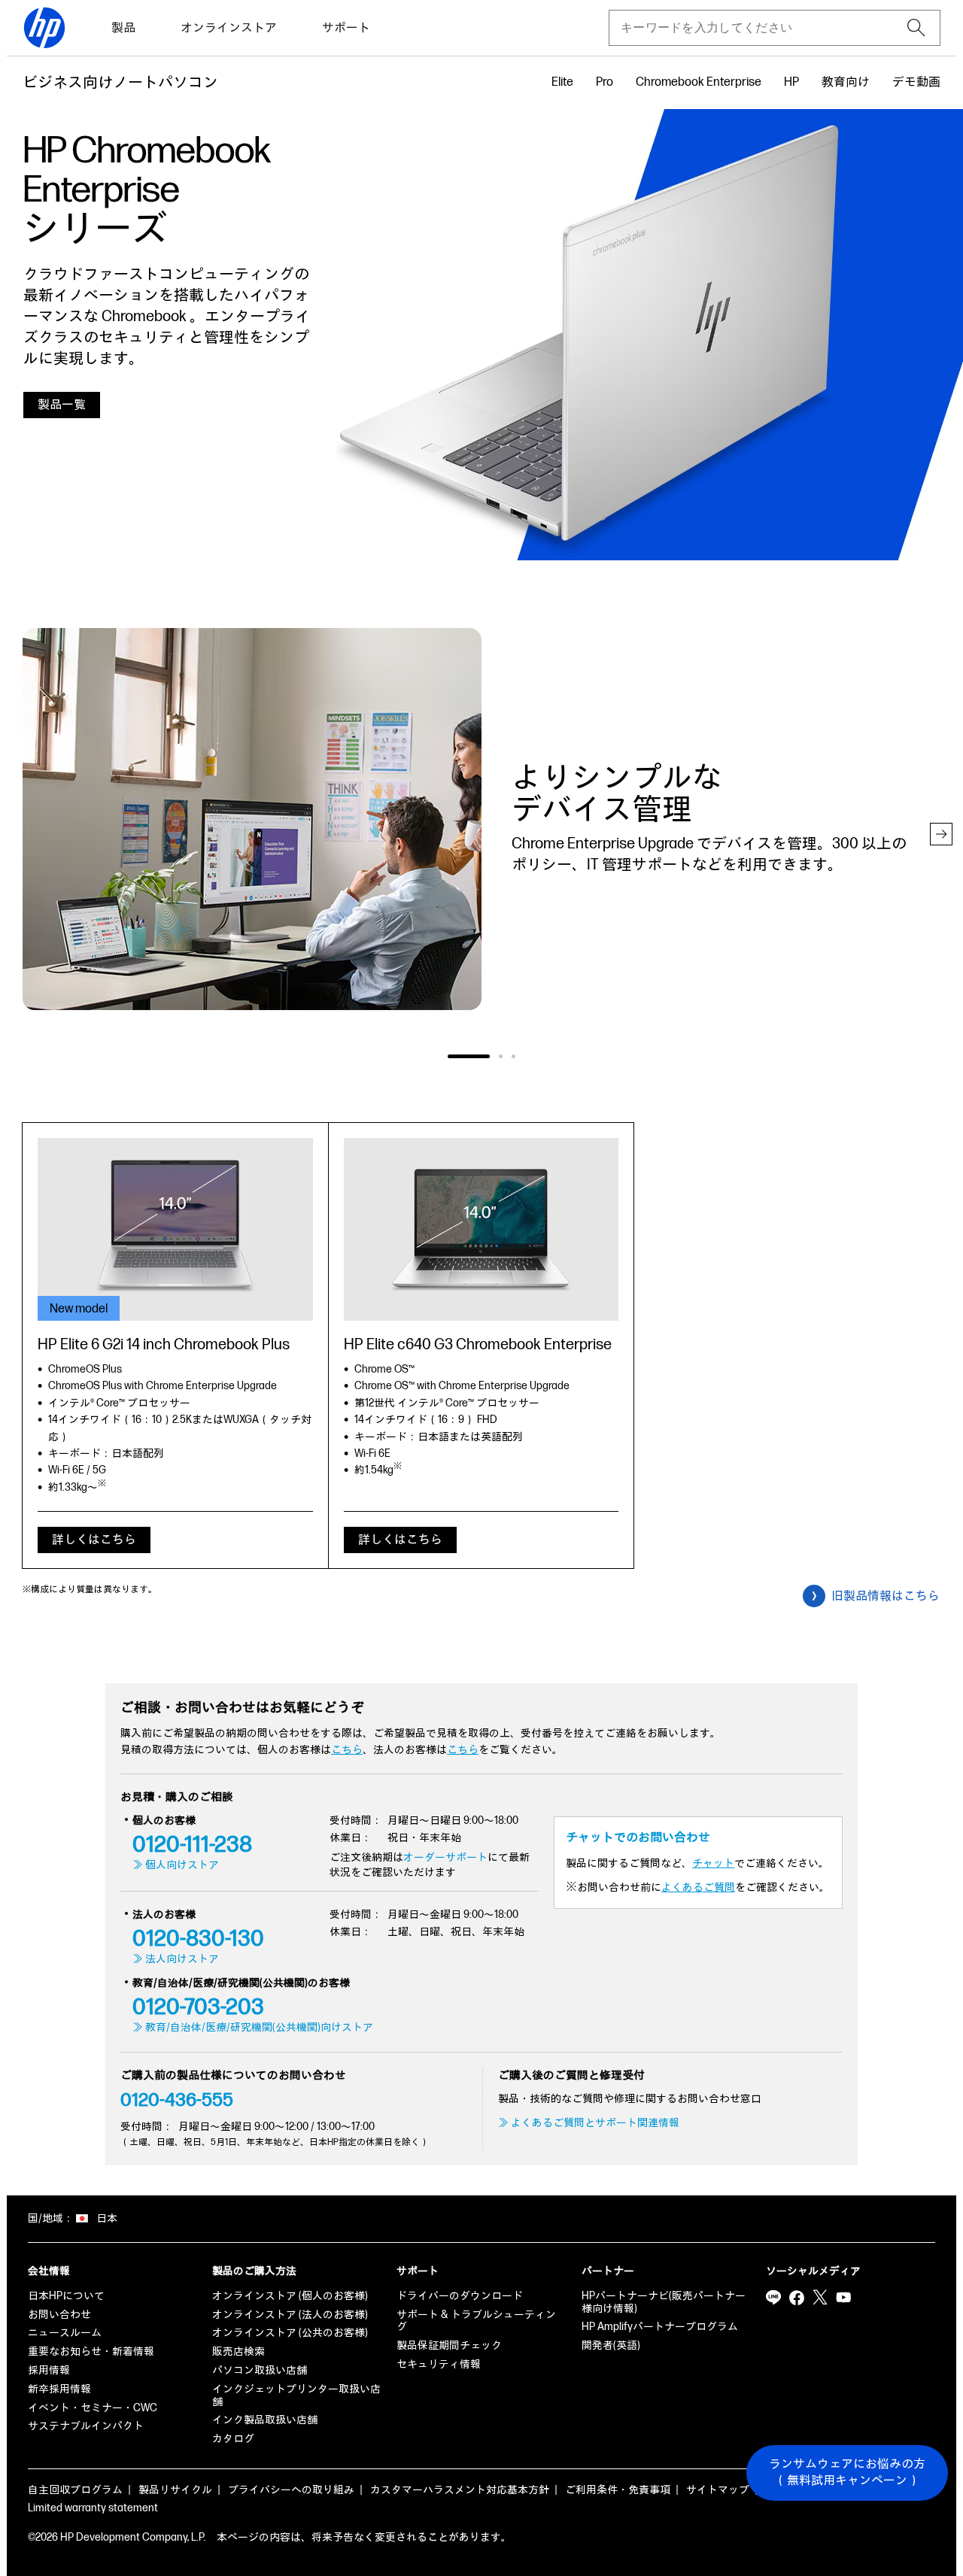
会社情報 (49, 2271)
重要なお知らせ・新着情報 (91, 2351)
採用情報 (49, 2370)
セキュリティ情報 (439, 2364)
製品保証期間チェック (449, 2345)
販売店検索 (238, 2351)
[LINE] (773, 2298)
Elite (562, 82)
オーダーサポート (445, 1857)
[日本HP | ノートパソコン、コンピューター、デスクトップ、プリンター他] (44, 28)
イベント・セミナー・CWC (93, 2408)
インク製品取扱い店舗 (265, 2420)
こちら (347, 1750)
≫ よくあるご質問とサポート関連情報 (589, 2123)
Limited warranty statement (93, 2508)
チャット (713, 1863)
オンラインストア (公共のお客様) (290, 2333)
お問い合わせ (59, 2315)
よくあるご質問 (698, 1887)
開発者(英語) (611, 2345)
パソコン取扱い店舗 (260, 2370)
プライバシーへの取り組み (291, 2490)
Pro (605, 82)
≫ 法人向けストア (176, 1959)
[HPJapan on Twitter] (820, 2298)
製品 (123, 28)
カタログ (233, 2439)
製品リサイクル (175, 2490)
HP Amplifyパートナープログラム (660, 2327)
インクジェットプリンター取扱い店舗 (296, 2395)
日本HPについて (66, 2296)
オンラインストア (229, 28)
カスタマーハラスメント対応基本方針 (460, 2490)
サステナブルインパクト (86, 2426)
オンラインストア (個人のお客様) (290, 2296)
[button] (941, 834)
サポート (346, 28)
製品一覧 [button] (62, 405)
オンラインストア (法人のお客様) (290, 2315)
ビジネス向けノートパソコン (120, 83)
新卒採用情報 (59, 2389)
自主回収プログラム (75, 2490)
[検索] (916, 28)
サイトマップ (718, 2490)
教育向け (846, 82)
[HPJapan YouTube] (843, 2298)
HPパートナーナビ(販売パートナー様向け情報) (664, 2302)
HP (791, 82)
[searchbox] (763, 28)
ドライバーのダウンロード (460, 2296)
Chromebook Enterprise (699, 82)
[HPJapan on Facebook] (797, 2298)
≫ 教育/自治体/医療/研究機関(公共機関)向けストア (253, 2027)
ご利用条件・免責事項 (618, 2490)
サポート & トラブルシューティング (476, 2321)
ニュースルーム (65, 2333)
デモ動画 (916, 82)
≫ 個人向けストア (176, 1865)
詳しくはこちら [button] (94, 1540)
